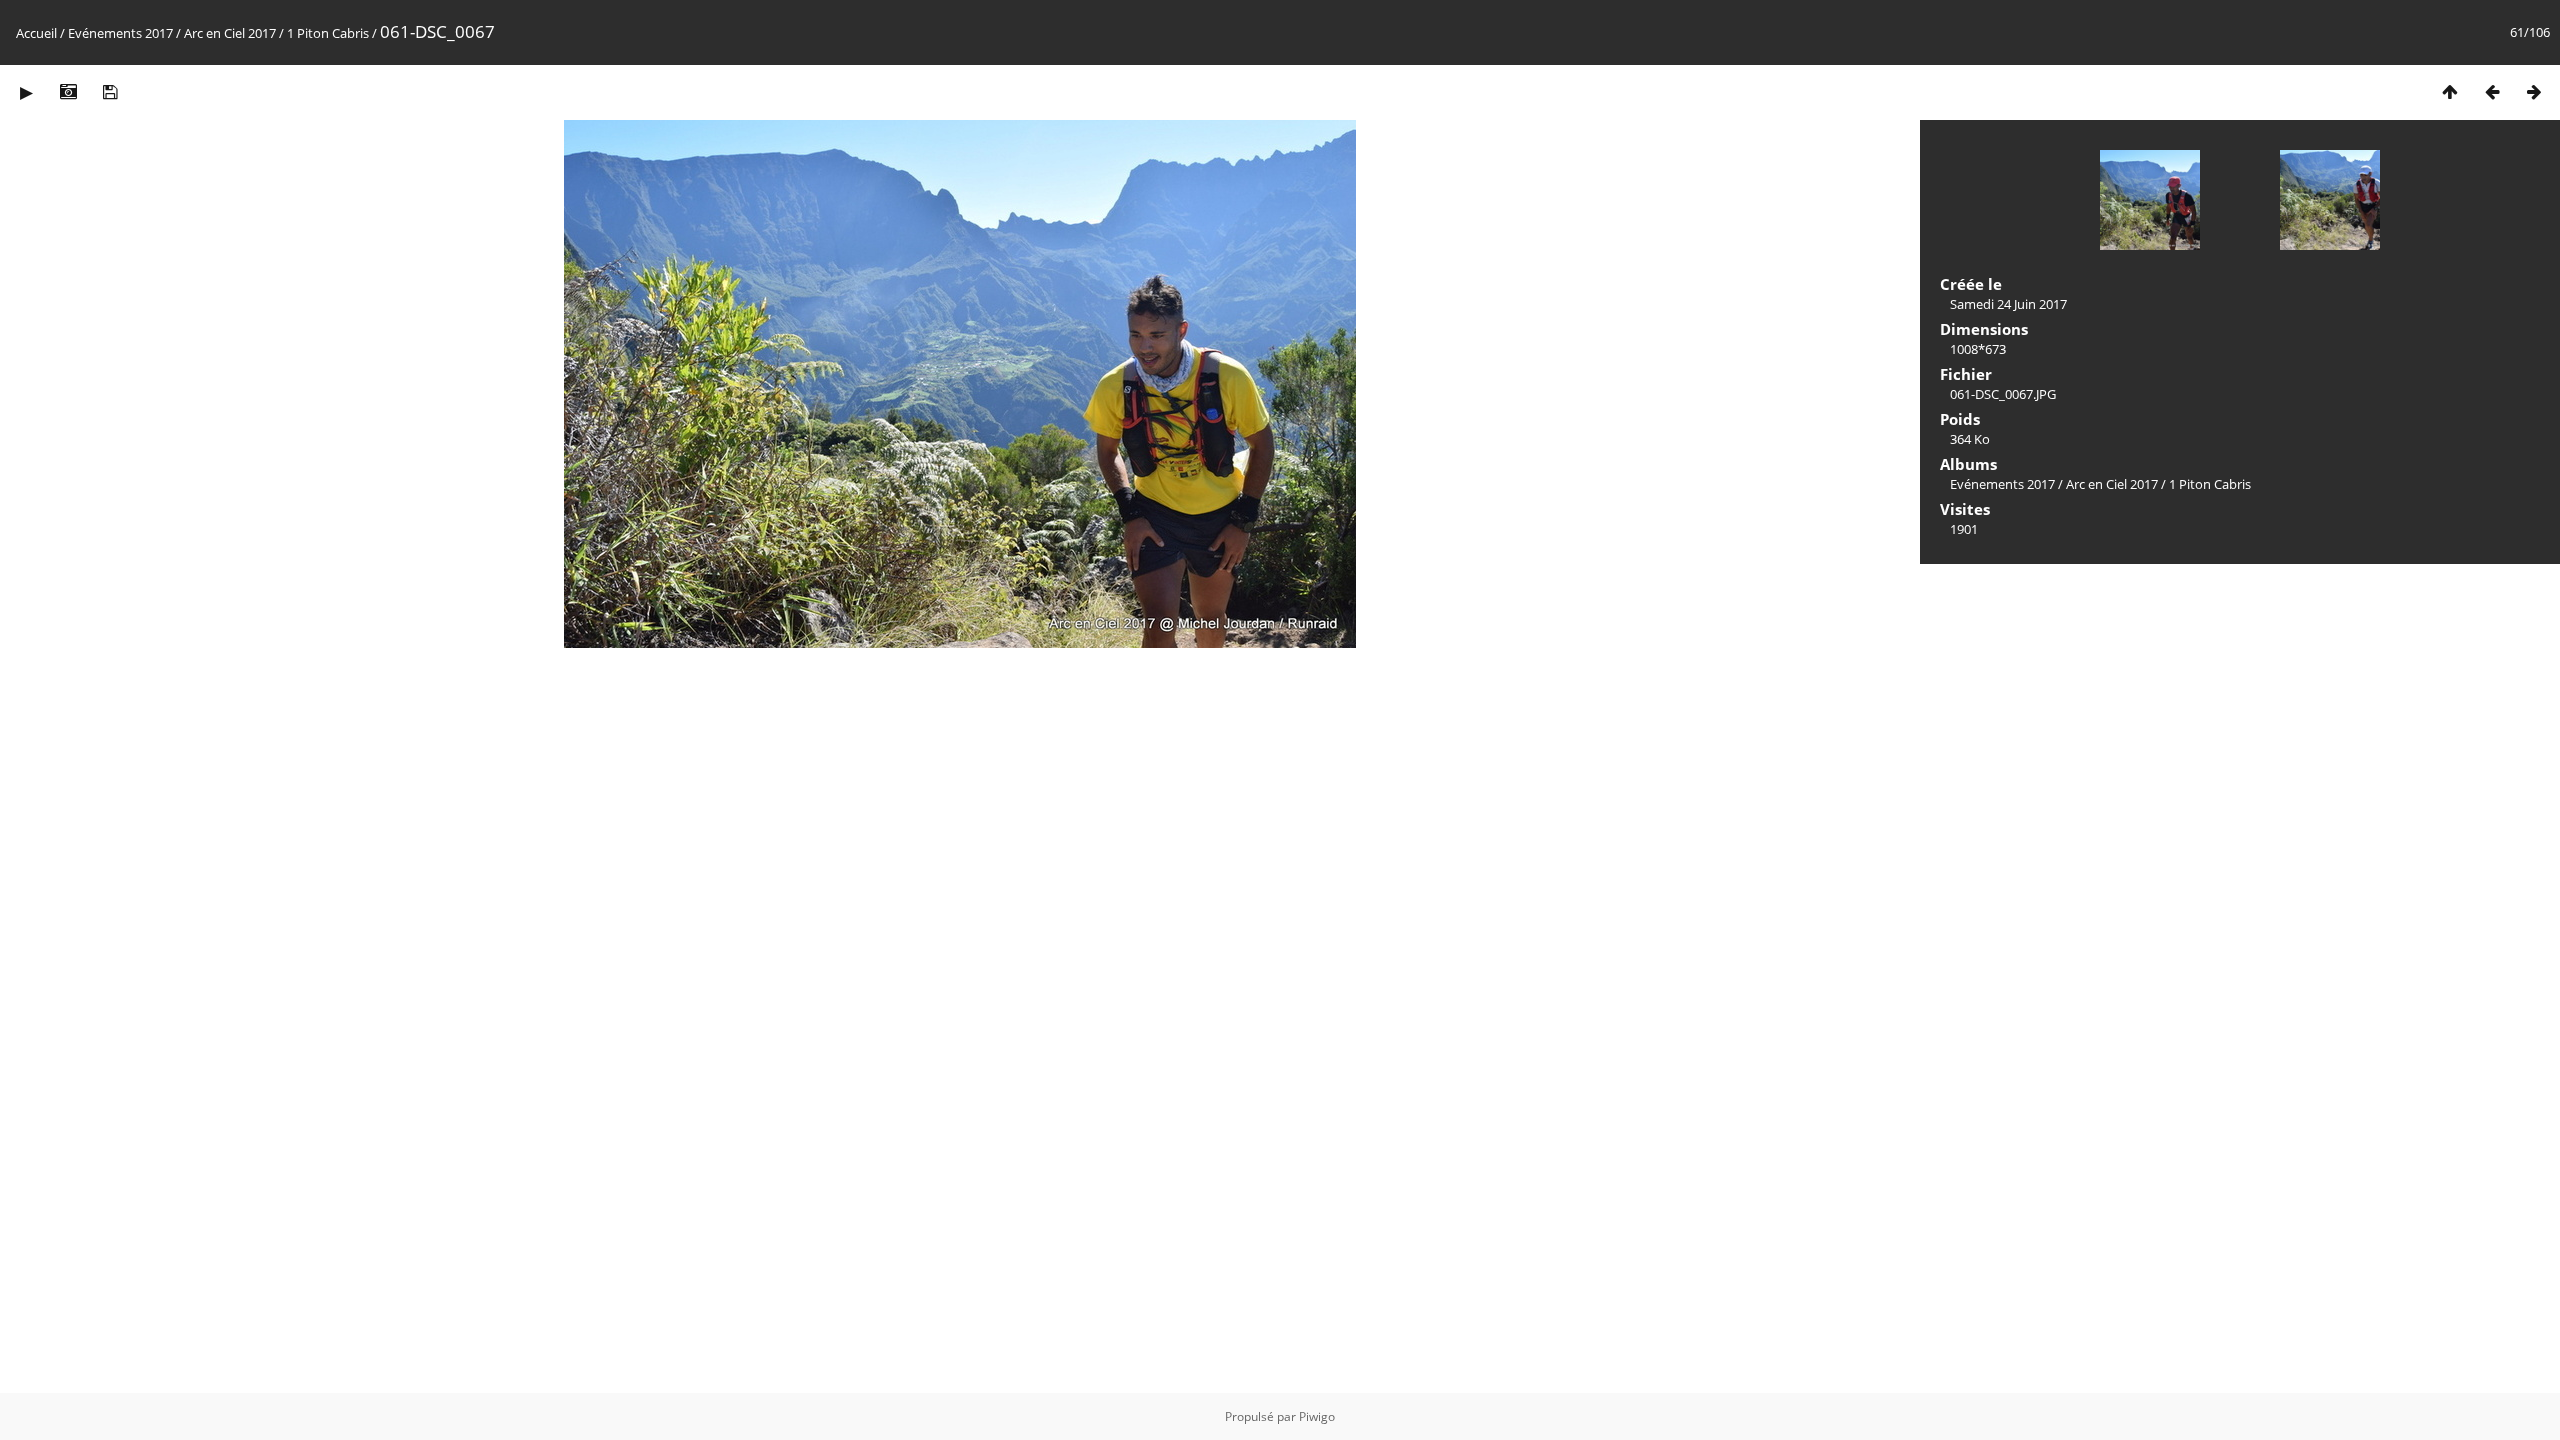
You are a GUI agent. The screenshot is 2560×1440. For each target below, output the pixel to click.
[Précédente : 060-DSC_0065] (2492, 91)
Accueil (36, 33)
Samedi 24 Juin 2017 (2008, 304)
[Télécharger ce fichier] (110, 91)
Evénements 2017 (120, 33)
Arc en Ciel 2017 (230, 33)
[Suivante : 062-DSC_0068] (2534, 91)
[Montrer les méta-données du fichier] (68, 91)
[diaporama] (26, 91)
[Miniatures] (2450, 91)
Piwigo (1317, 1416)
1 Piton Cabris (328, 33)
